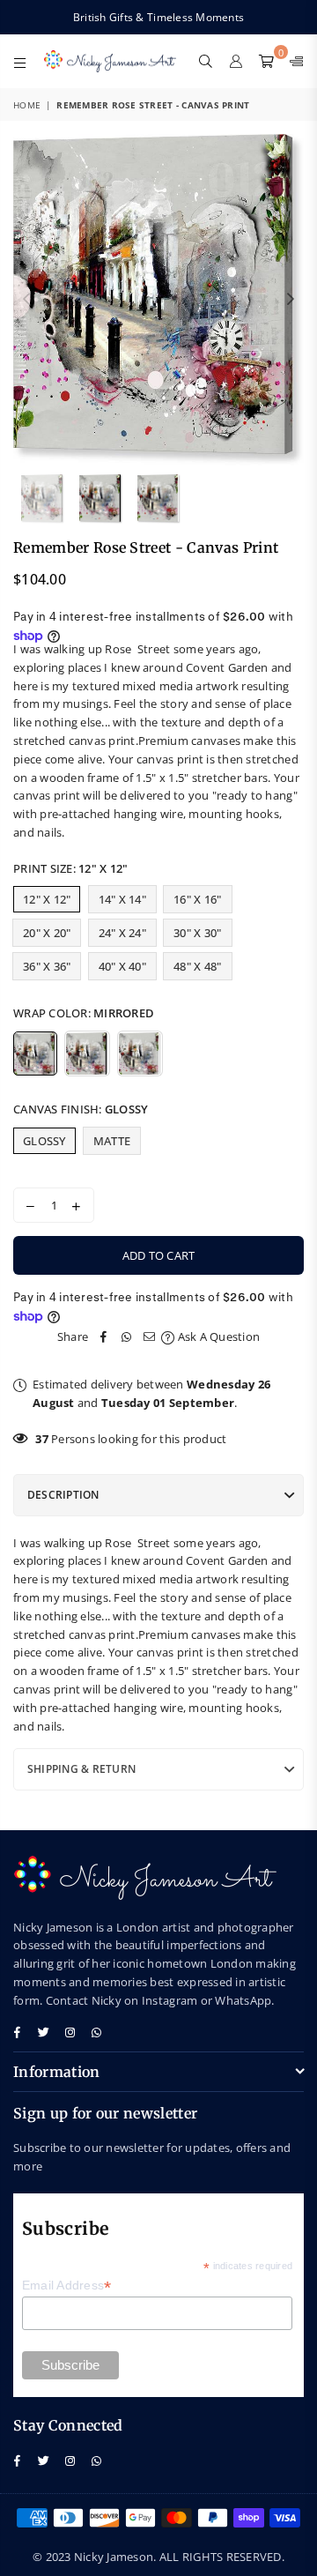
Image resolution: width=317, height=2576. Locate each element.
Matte (112, 1141)
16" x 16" (197, 899)
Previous (26, 300)
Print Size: (70, 868)
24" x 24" (122, 933)
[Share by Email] (150, 1337)
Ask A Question (217, 1336)
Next (291, 300)
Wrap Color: (84, 1013)
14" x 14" (122, 899)
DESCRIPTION (63, 1495)
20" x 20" (47, 933)
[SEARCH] (206, 61)
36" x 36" (47, 966)
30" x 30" (197, 933)
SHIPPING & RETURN (81, 1769)
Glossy (44, 1141)
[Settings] (293, 61)
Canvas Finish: (81, 1109)
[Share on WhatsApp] (127, 1337)
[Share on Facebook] (104, 1337)
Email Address (67, 2286)
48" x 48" (197, 966)
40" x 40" (122, 966)
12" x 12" (47, 899)
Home (27, 105)
